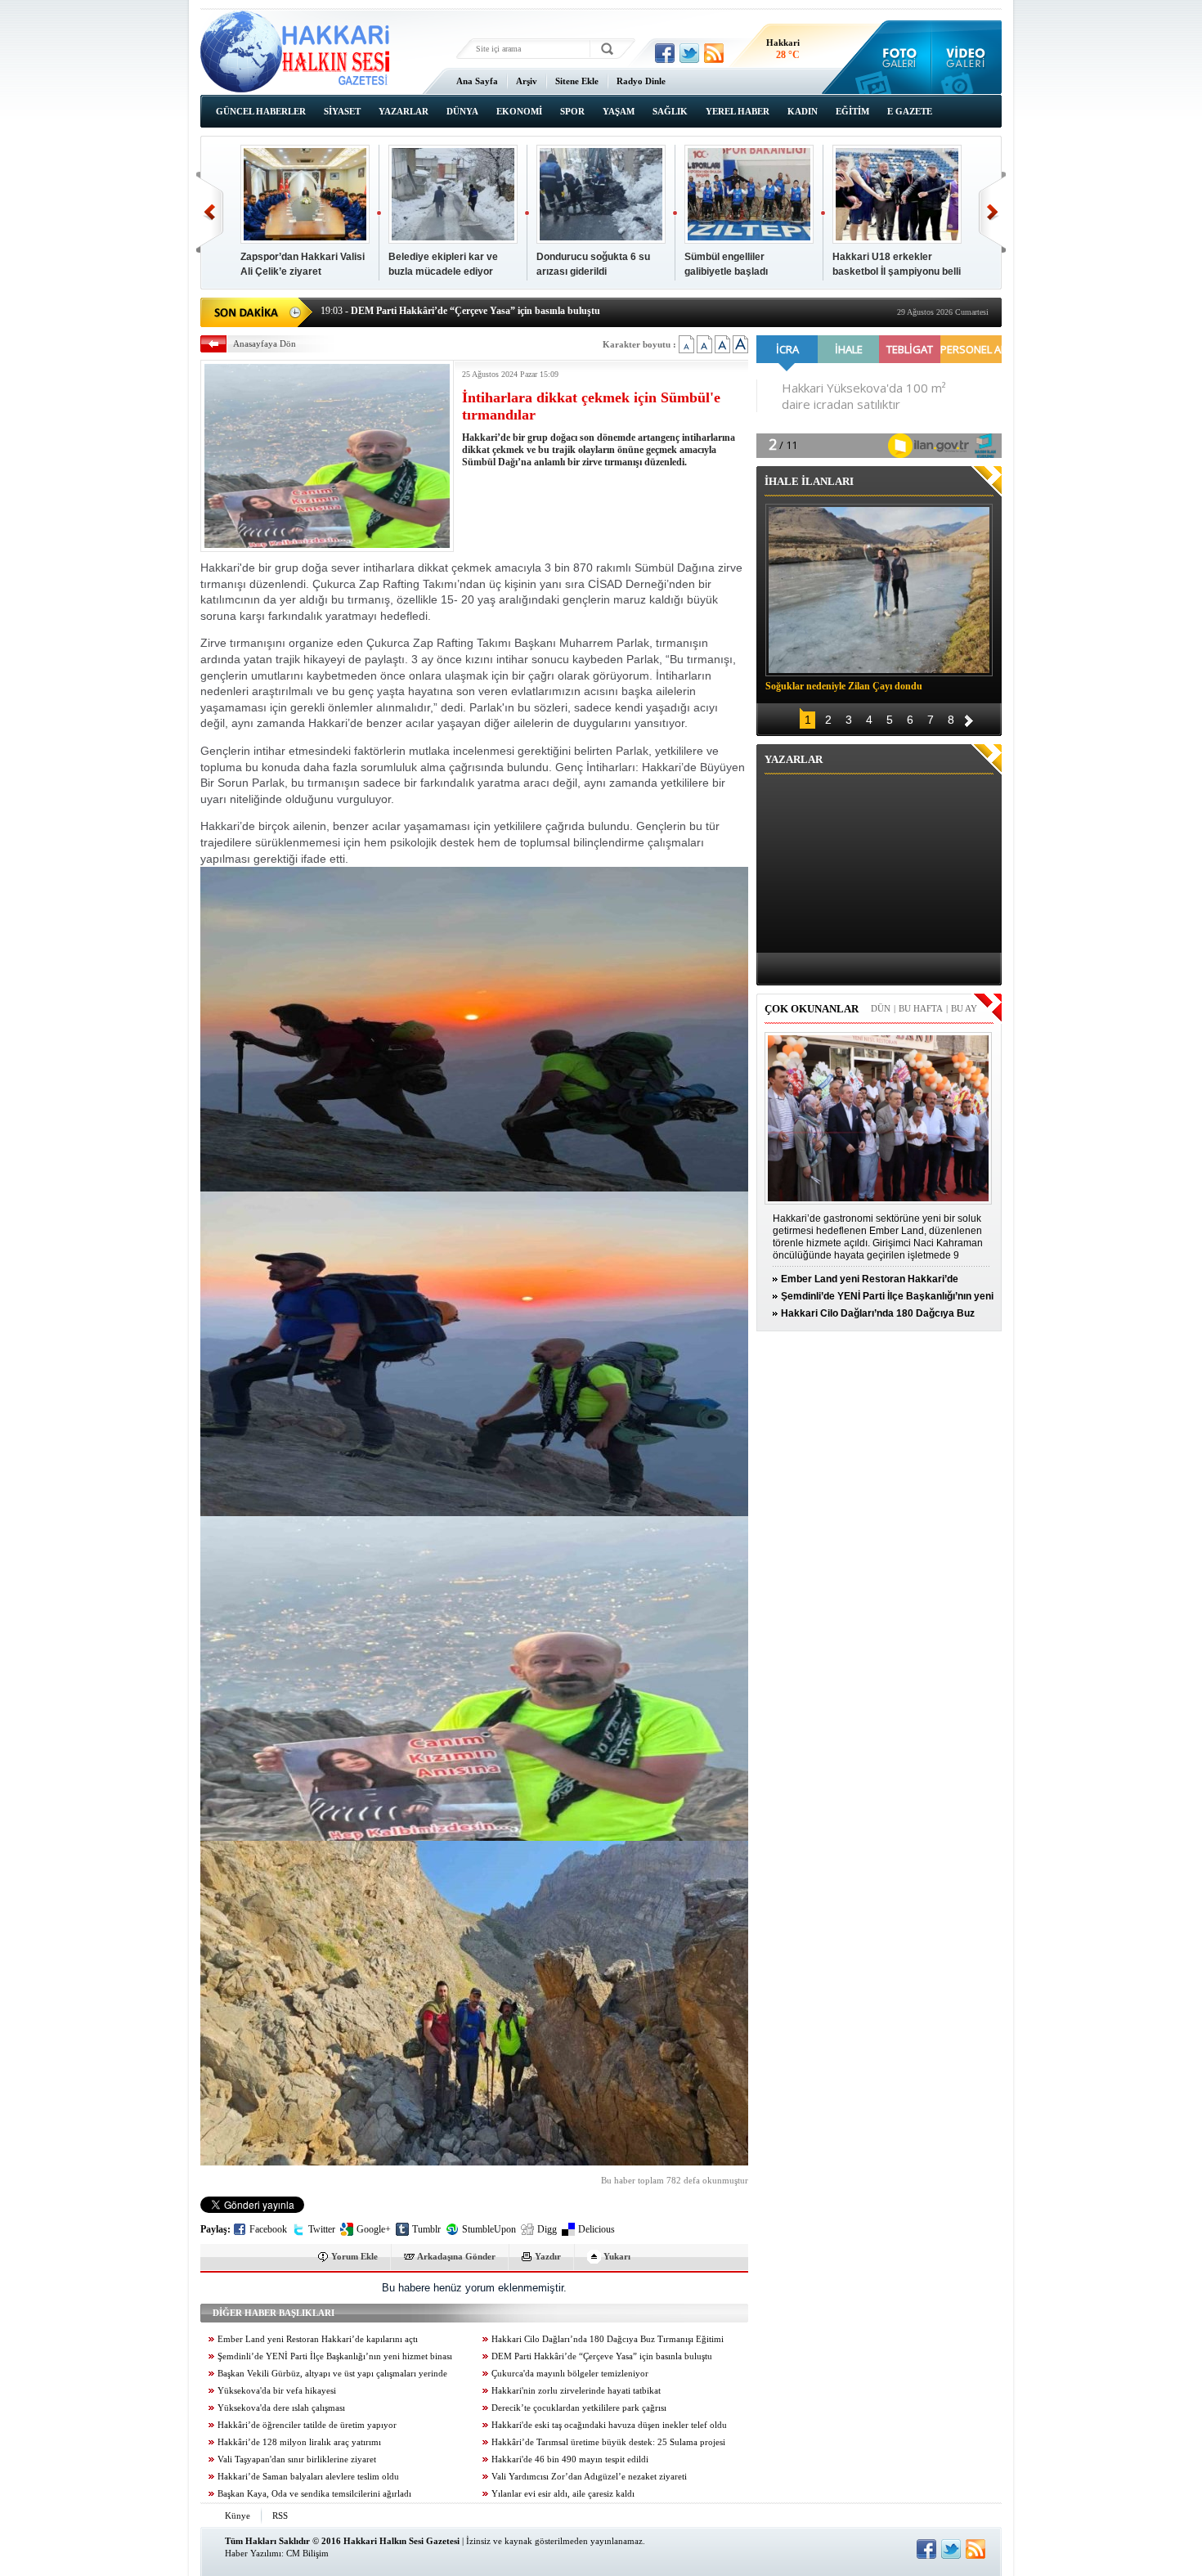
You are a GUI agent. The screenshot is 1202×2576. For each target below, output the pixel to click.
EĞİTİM (852, 111)
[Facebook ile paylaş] (665, 53)
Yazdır (548, 2256)
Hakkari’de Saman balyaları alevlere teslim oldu (308, 2477)
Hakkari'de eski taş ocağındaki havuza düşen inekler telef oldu (609, 2425)
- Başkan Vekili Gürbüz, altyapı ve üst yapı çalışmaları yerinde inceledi (480, 316)
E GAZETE (910, 111)
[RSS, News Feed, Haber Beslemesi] (714, 53)
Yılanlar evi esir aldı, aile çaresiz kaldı (563, 2494)
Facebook (268, 2229)
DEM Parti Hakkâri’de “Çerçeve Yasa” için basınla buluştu (602, 2356)
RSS (280, 2515)
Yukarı (617, 2256)
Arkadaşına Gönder (456, 2256)
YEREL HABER (738, 111)
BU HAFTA (921, 1008)
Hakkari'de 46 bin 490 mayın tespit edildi (570, 2459)
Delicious (597, 2229)
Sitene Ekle (577, 81)
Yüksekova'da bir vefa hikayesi (277, 2391)
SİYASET (342, 111)
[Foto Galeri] (896, 57)
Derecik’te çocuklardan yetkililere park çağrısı (579, 2408)
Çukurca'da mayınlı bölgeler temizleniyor (570, 2374)
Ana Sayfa (477, 81)
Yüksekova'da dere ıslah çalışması (281, 2408)
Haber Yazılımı (253, 2553)
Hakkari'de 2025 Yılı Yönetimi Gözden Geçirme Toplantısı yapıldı (301, 272)
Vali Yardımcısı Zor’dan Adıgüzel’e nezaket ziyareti (589, 2477)
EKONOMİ (519, 111)
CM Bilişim (307, 2553)
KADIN (803, 111)
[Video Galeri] (967, 57)
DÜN (881, 1008)
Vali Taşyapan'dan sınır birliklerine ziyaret (297, 2459)
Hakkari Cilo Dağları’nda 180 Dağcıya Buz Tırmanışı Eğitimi (608, 2339)
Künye (238, 2515)
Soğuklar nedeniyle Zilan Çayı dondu (844, 686)
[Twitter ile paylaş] (689, 53)
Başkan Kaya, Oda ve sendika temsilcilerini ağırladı (314, 2494)
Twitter (322, 2229)
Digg (547, 2229)
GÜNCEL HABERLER (261, 111)
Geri (210, 212)
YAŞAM (619, 111)
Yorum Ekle (354, 2256)
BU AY (964, 1008)
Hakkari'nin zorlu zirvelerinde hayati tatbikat (576, 2391)
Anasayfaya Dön (265, 343)
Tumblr (426, 2229)
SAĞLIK (670, 111)
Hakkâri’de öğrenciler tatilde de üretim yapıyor (307, 2425)
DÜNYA (462, 111)
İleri (992, 212)
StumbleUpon (489, 2229)
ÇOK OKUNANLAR (812, 1009)
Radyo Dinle (641, 81)
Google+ (374, 2229)
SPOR (572, 111)
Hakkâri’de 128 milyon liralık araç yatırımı (299, 2442)
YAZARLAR (404, 111)
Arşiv (527, 81)
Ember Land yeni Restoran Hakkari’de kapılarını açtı (318, 2339)
